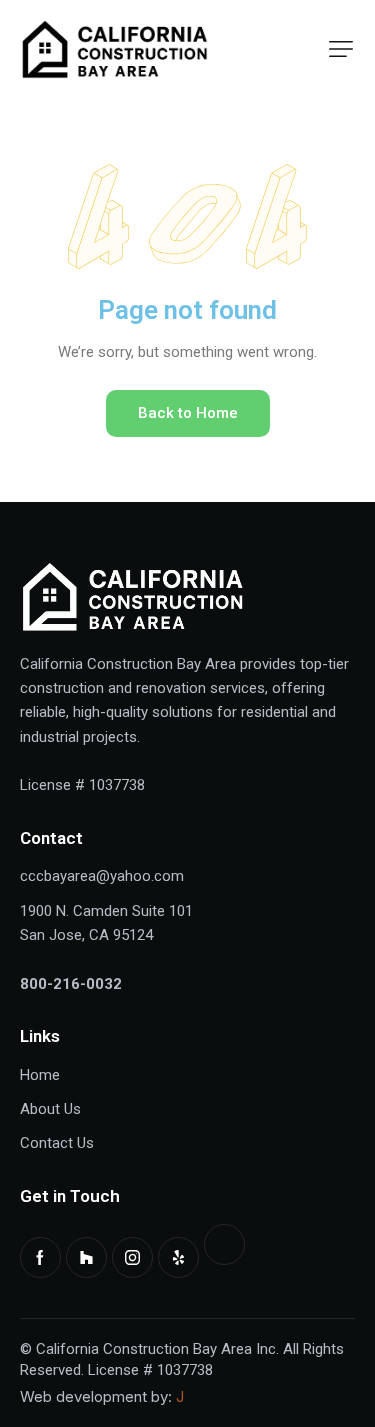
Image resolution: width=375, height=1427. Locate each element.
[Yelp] (178, 1257)
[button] (341, 49)
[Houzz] (86, 1257)
